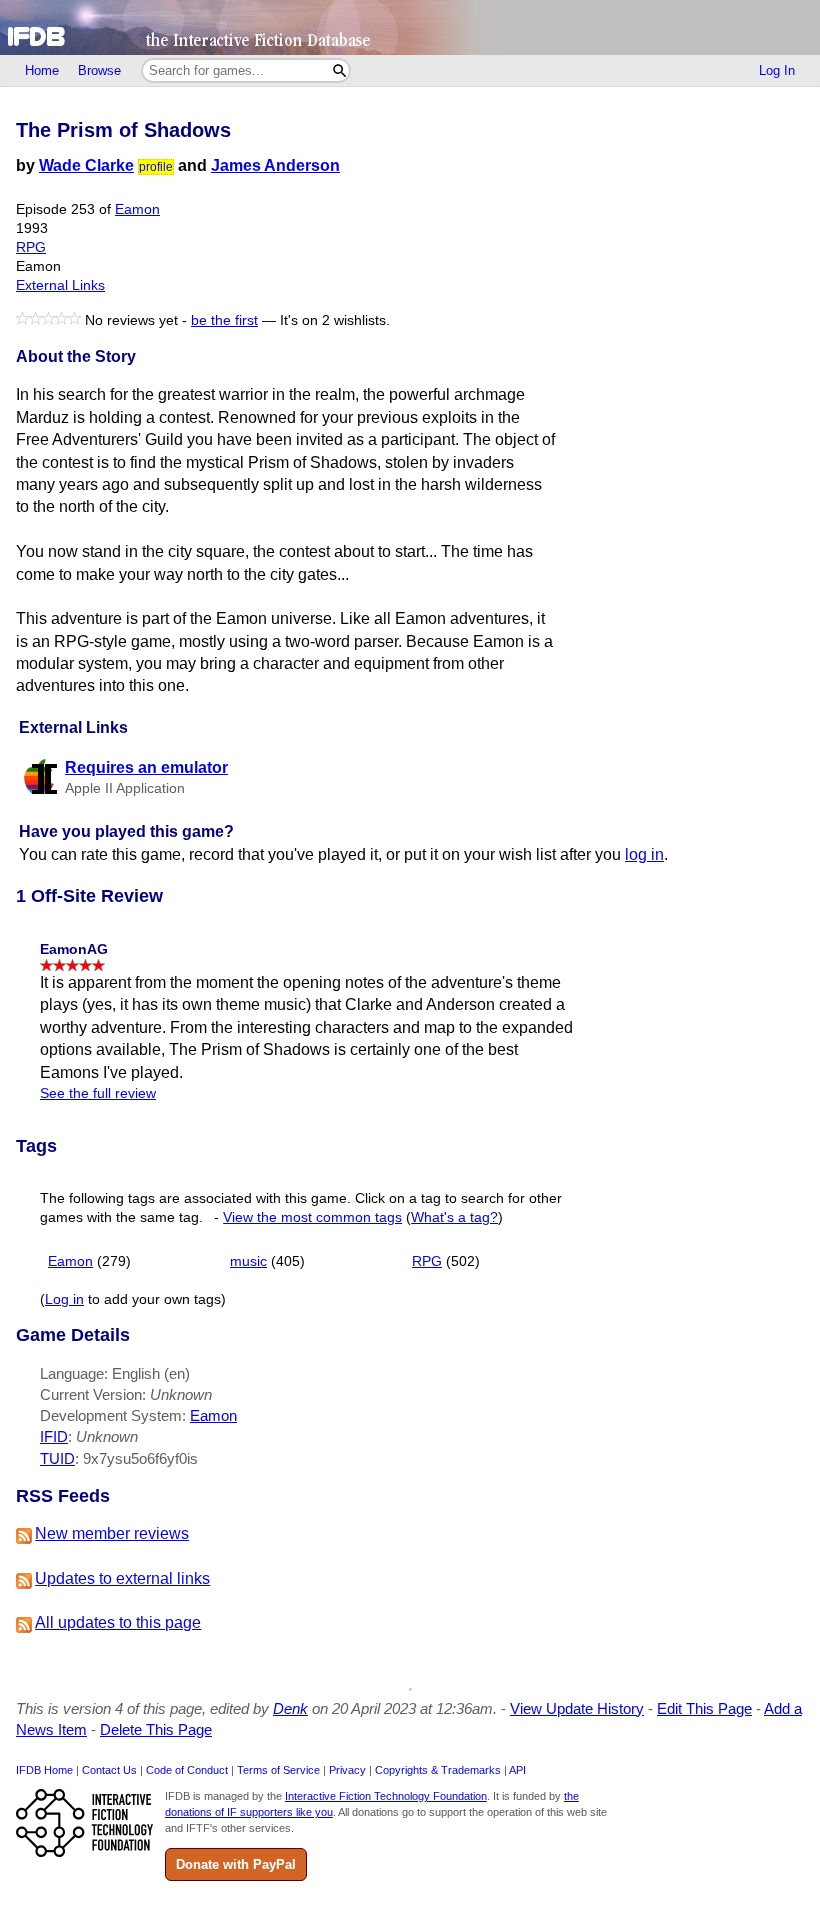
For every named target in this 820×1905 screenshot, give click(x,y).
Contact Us (109, 1770)
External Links (60, 285)
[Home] (410, 27)
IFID (54, 1436)
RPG (31, 247)
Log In (777, 70)
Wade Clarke (86, 165)
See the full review (98, 1093)
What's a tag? (454, 1217)
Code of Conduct (187, 1770)
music (248, 1261)
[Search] (339, 70)
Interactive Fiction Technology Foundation (386, 1796)
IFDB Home (44, 1770)
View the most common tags (312, 1217)
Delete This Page (156, 1729)
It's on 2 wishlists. (335, 320)
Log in (64, 1299)
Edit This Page (704, 1708)
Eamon (137, 209)
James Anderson (275, 165)
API (517, 1770)
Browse (99, 70)
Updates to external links (122, 1578)
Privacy (347, 1770)
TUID (57, 1458)
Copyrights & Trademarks (438, 1770)
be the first (224, 320)
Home (42, 70)
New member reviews (112, 1533)
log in (644, 854)
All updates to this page (118, 1622)
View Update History (577, 1708)
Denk (290, 1708)
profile (156, 167)
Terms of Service (278, 1770)
